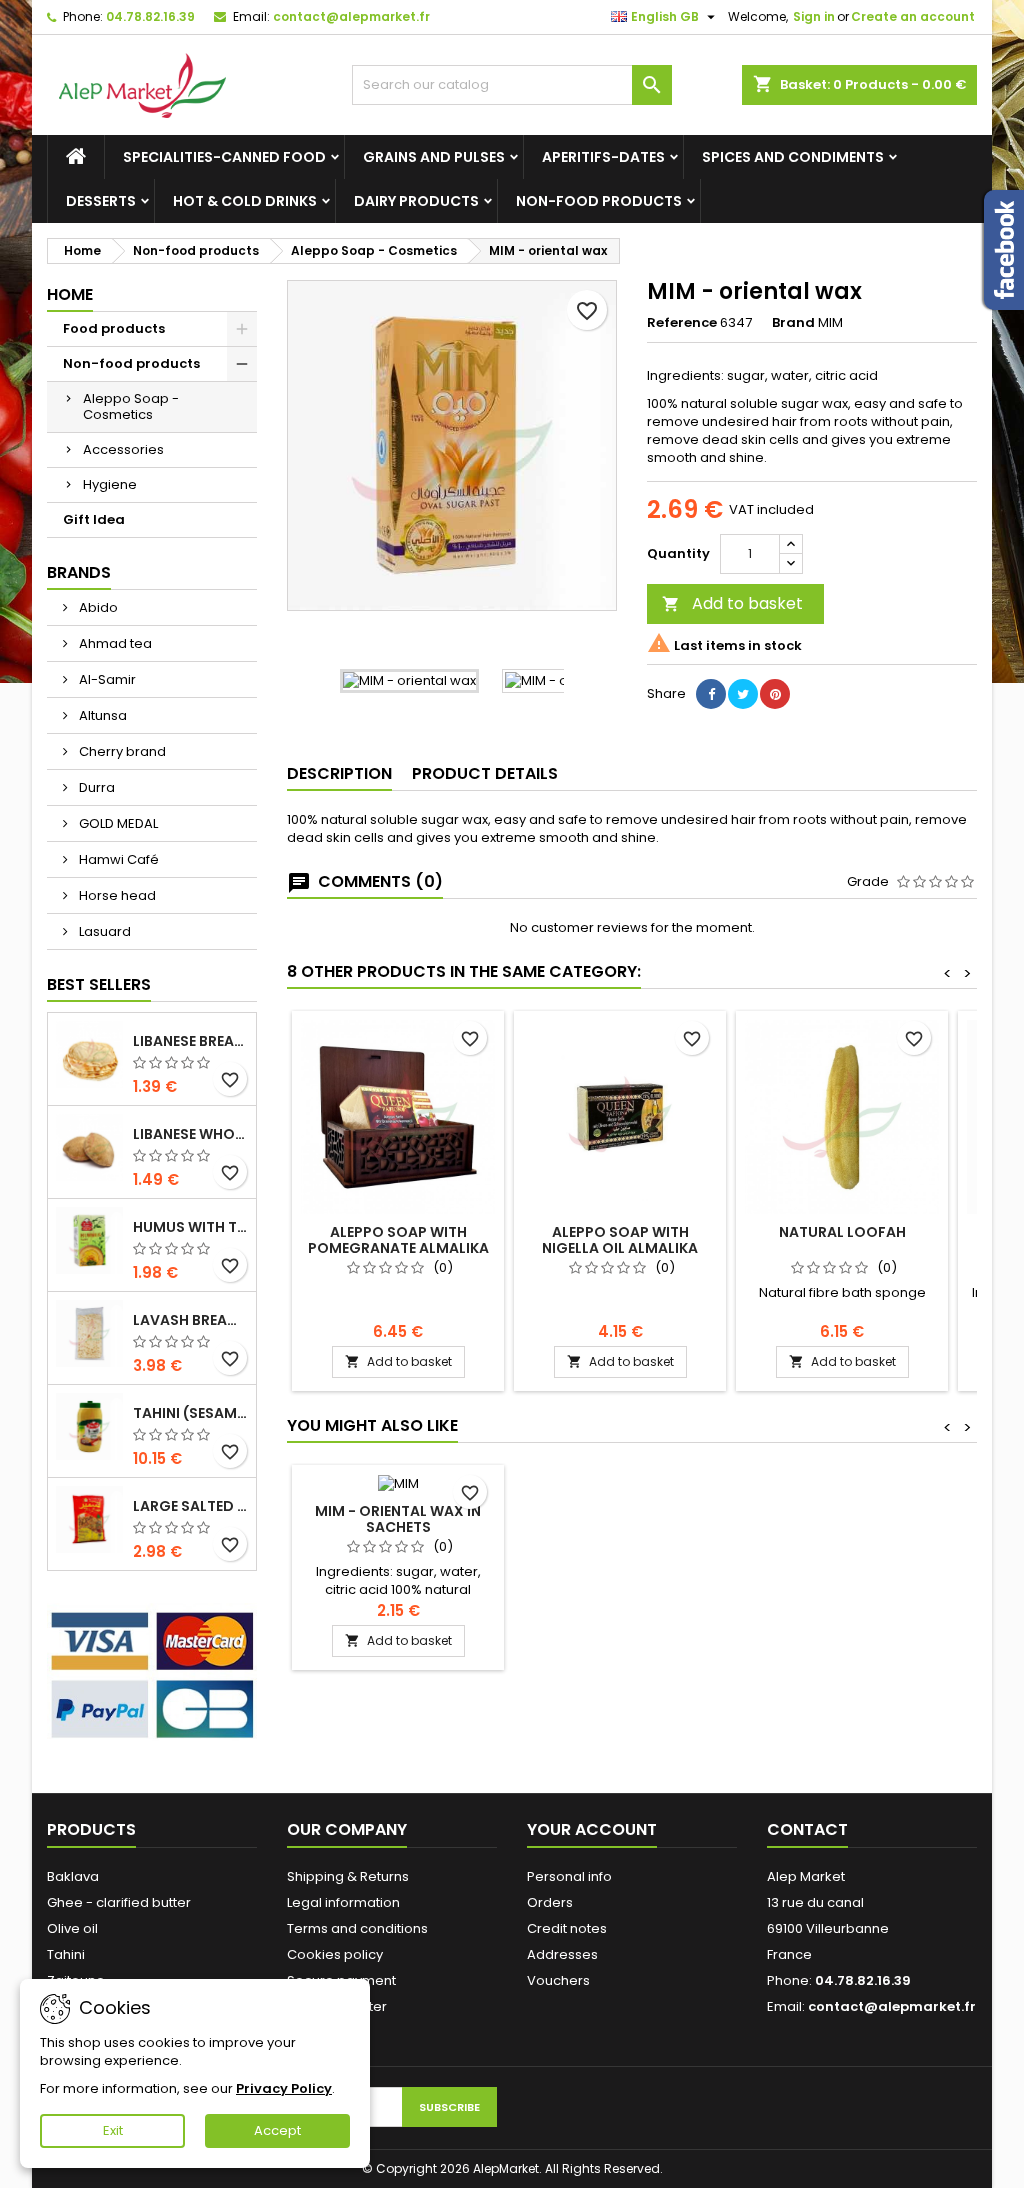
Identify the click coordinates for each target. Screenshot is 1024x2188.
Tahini (66, 1954)
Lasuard (103, 931)
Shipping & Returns (348, 1876)
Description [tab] (339, 773)
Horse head (116, 895)
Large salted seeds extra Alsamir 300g (190, 1506)
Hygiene (110, 484)
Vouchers (558, 1980)
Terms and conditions (357, 1928)
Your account (592, 1829)
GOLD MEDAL (117, 823)
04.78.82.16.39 (150, 16)
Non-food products (599, 201)
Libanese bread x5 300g (190, 1041)
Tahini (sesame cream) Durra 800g (190, 1413)
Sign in (814, 16)
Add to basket (732, 603)
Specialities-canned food (224, 157)
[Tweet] (743, 694)
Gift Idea (94, 519)
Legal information (343, 1902)
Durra (95, 787)
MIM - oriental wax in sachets (398, 1519)
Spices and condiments (793, 157)
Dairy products (416, 201)
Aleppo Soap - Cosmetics (131, 406)
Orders (550, 1902)
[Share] (711, 694)
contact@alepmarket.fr (351, 16)
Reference (682, 323)
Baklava (73, 1876)
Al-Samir (106, 679)
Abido (97, 607)
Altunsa (101, 715)
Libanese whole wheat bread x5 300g (190, 1134)
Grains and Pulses (434, 157)
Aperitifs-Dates (603, 157)
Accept (277, 2130)
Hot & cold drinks (245, 201)
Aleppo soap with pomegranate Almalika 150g (398, 1248)
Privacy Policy (284, 2088)
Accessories (123, 449)
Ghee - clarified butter (119, 1902)
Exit (113, 2130)
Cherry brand (121, 751)
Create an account (913, 16)
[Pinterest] (775, 694)
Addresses (562, 1954)
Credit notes (567, 1928)
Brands (79, 572)
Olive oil (72, 1928)
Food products (114, 328)
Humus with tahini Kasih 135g (190, 1227)
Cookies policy (335, 1954)
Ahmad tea (114, 643)
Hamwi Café (117, 859)
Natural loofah (842, 1232)
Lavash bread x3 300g (190, 1320)
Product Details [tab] (485, 773)
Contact (807, 1829)
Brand (793, 323)
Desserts (101, 201)
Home (70, 294)
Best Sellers (99, 984)
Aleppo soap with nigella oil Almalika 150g (620, 1248)
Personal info (569, 1876)
